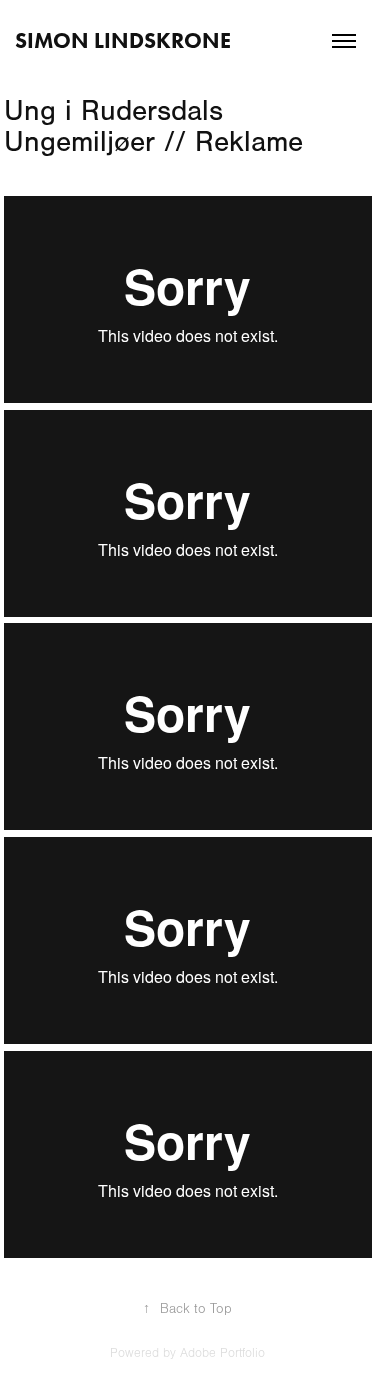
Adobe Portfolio (222, 1353)
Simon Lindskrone (125, 40)
